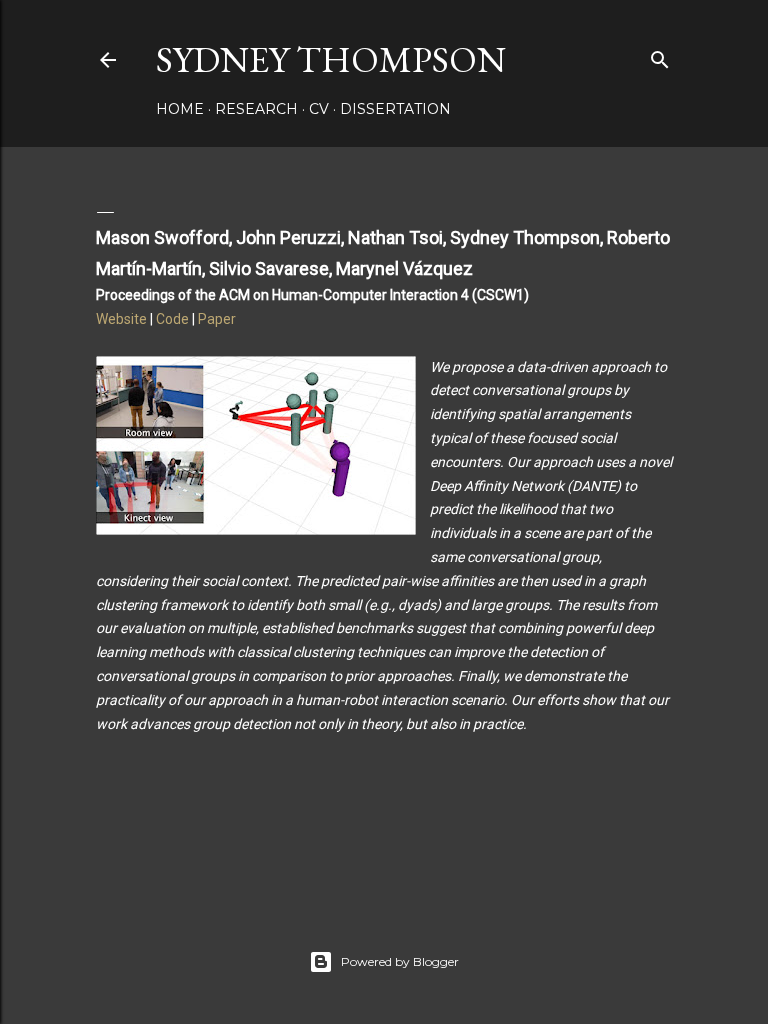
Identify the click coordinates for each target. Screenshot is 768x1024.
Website (121, 319)
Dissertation (395, 109)
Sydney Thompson (331, 59)
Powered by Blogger (400, 961)
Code (172, 319)
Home (180, 109)
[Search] (660, 55)
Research (256, 109)
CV (319, 109)
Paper (217, 319)
